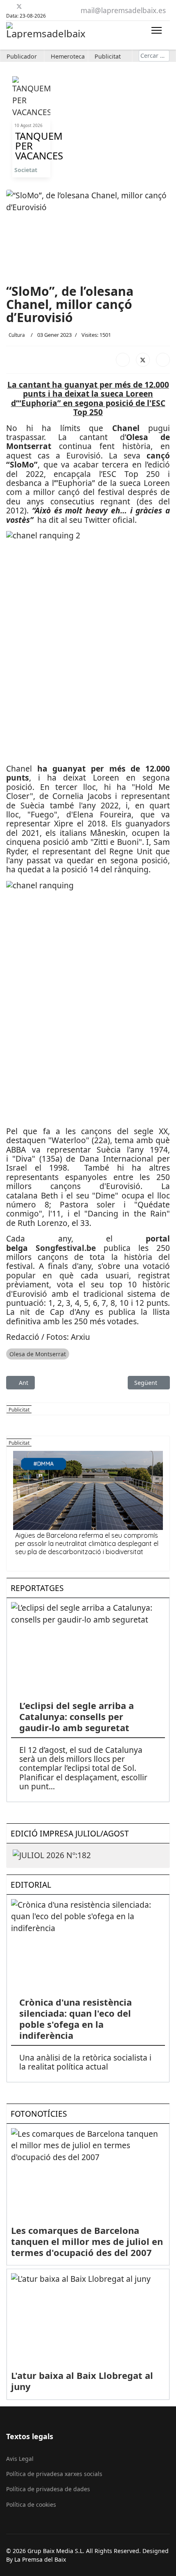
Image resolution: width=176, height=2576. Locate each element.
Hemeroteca (68, 56)
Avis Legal (20, 2459)
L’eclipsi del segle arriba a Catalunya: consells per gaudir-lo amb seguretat (77, 1716)
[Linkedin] (39, 6)
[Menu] (157, 30)
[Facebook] (9, 6)
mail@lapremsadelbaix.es (123, 10)
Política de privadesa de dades (48, 2489)
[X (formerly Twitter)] (143, 360)
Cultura (17, 335)
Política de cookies (31, 2505)
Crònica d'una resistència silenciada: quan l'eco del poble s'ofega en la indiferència (76, 2019)
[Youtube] (29, 6)
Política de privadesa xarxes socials (54, 2474)
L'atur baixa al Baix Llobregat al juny (82, 2381)
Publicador (22, 56)
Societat (26, 170)
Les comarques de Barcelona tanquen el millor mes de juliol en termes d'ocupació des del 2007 (87, 2241)
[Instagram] (50, 6)
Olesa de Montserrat (38, 1354)
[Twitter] (19, 6)
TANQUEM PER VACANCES (31, 146)
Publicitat (108, 56)
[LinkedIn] (163, 360)
